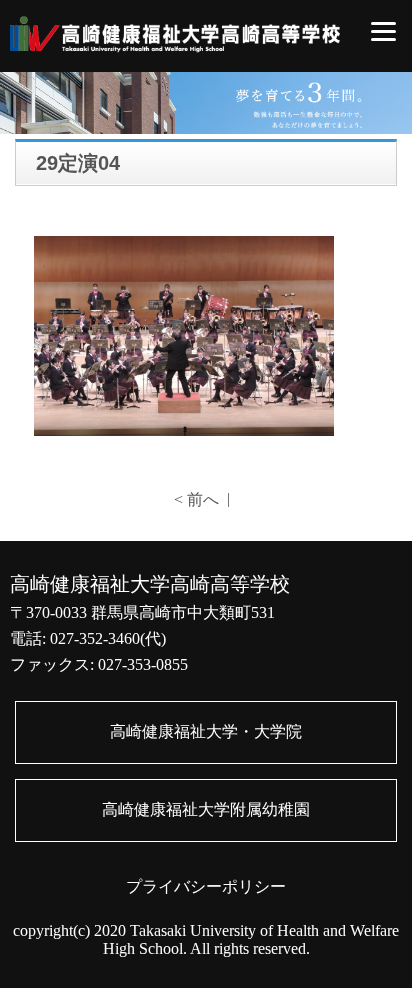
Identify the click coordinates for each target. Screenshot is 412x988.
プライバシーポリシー (206, 886)
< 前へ (196, 499)
